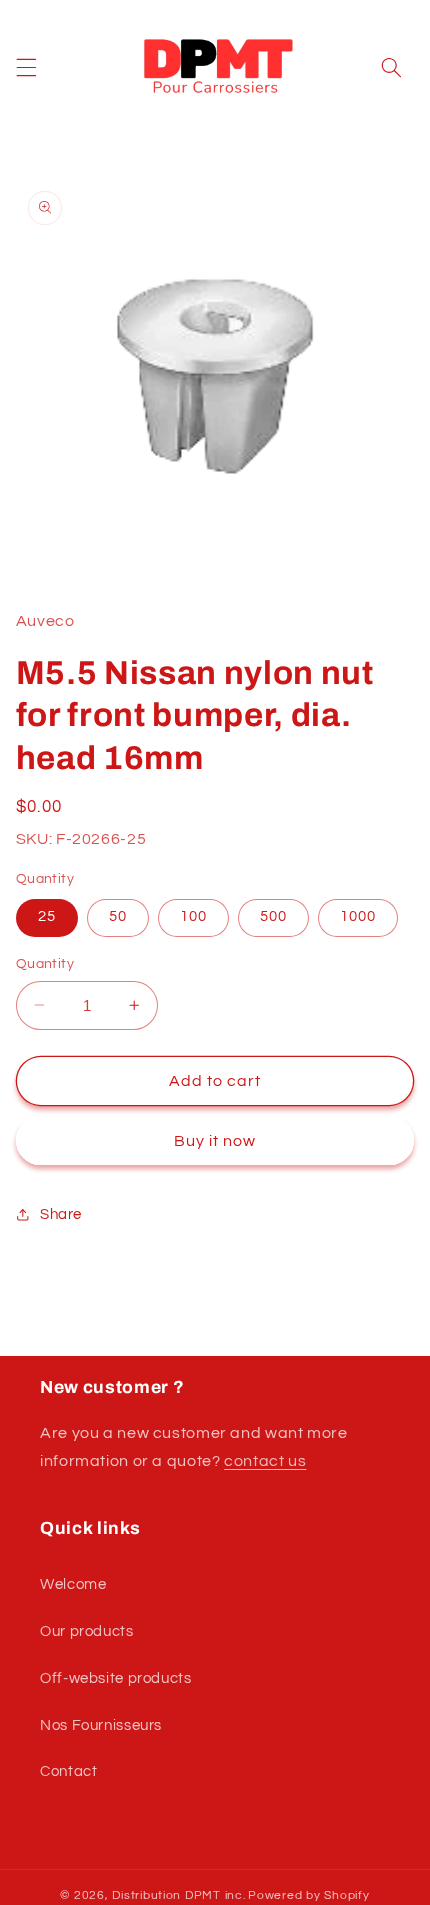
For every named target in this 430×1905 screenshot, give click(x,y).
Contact (68, 1771)
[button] (26, 67)
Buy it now (215, 1141)
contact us (265, 1461)
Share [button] (61, 1214)
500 (273, 916)
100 (193, 916)
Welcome (73, 1584)
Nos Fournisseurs (101, 1725)
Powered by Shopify (308, 1895)
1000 (358, 916)
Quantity (45, 964)
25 (47, 916)
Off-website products (116, 1678)
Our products (87, 1631)
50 (118, 916)
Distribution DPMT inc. (178, 1895)
